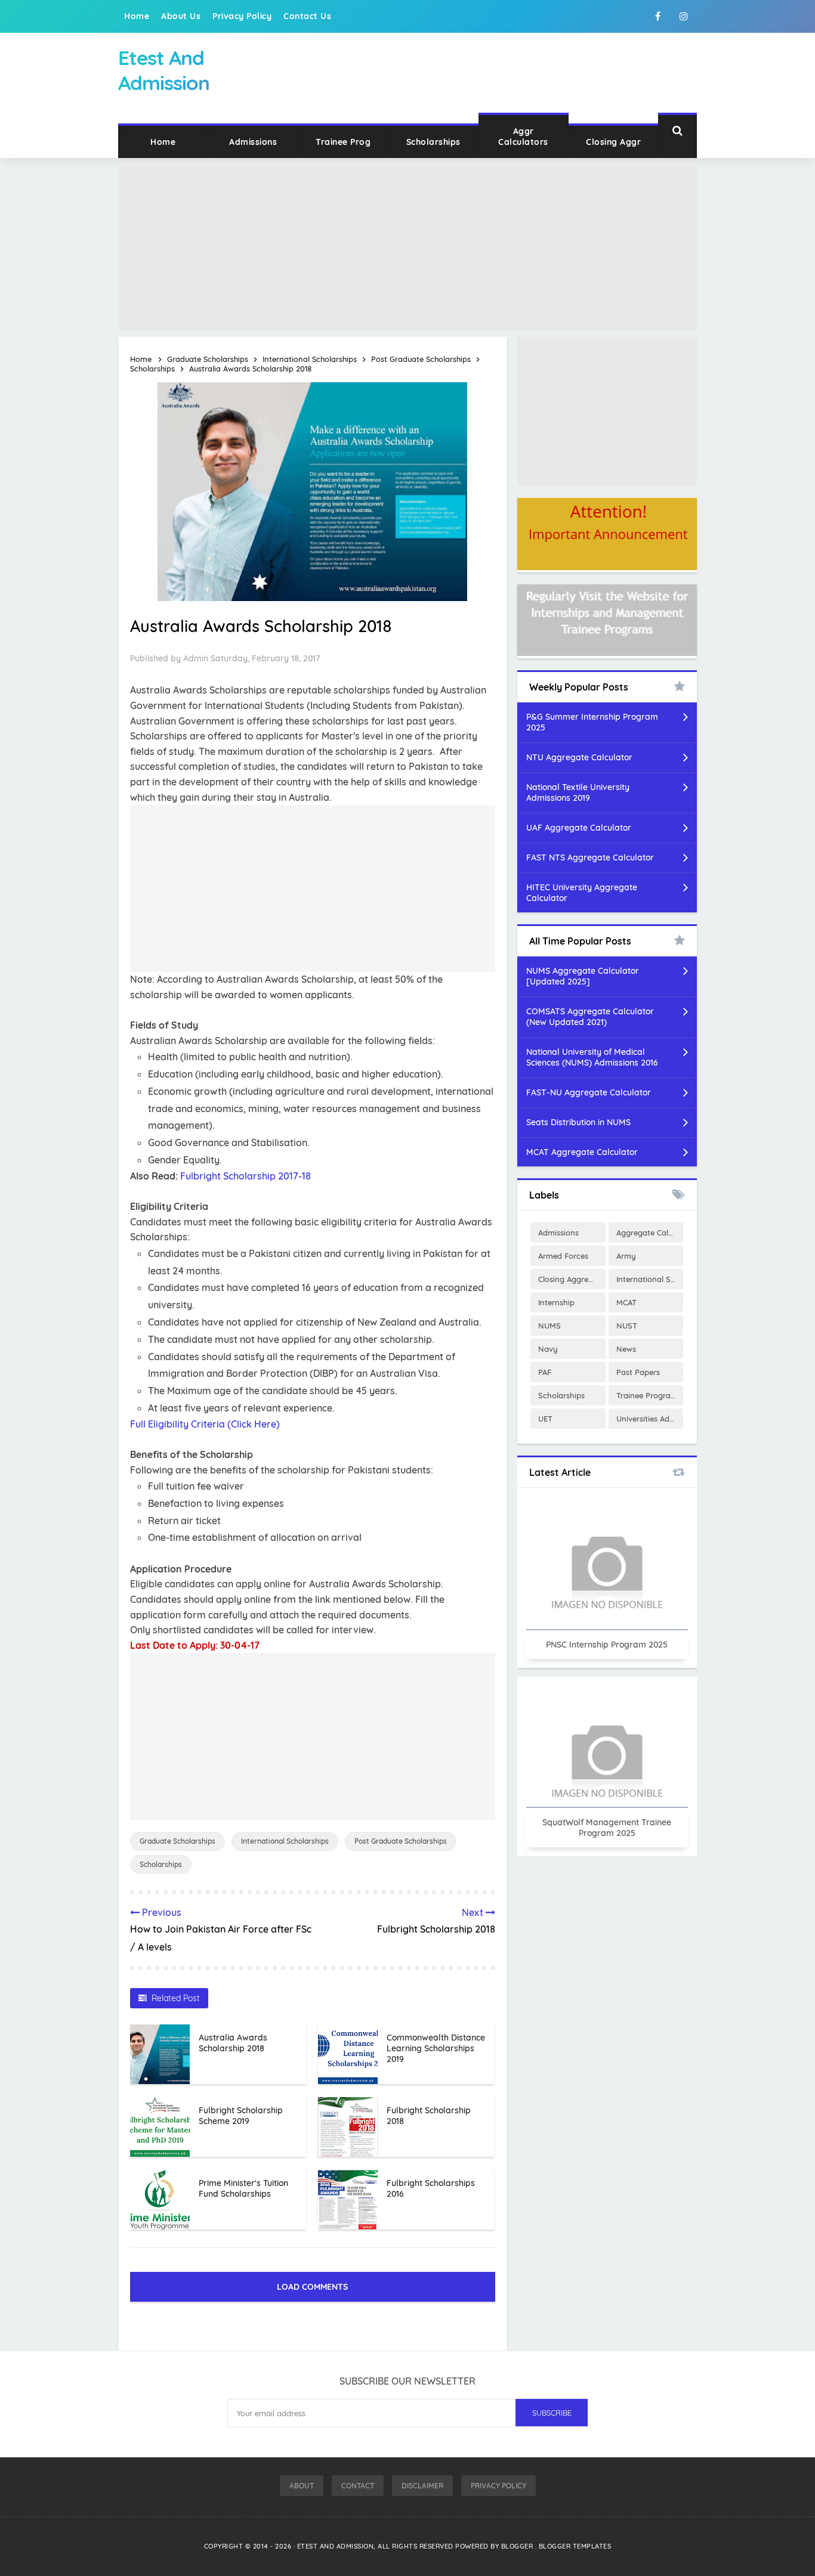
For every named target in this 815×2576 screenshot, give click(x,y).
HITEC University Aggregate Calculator (582, 893)
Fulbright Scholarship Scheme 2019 (241, 2116)
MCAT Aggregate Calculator (582, 1152)
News (626, 1349)
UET (545, 1419)
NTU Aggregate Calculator (579, 757)
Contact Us (307, 16)
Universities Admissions (650, 1419)
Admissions (253, 142)
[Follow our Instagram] (684, 16)
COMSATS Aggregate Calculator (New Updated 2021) (590, 1017)
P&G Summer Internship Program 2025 (592, 722)
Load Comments (312, 2287)
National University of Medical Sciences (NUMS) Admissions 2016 (592, 1057)
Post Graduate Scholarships (401, 1841)
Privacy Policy (242, 16)
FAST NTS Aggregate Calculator (590, 857)
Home (137, 16)
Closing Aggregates (572, 1279)
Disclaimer (422, 2486)
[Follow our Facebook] (657, 16)
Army (626, 1256)
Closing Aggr (613, 142)
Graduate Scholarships (177, 1841)
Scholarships (433, 142)
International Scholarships (285, 1841)
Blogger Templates (575, 2546)
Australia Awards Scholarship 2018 (233, 2043)
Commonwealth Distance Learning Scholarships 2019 (436, 2048)
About (302, 2486)
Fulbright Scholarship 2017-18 (246, 1176)
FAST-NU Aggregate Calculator (589, 1092)
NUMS (549, 1326)
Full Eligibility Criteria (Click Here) (205, 1424)
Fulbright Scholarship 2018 (429, 2116)
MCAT (626, 1302)
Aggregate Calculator (650, 1233)
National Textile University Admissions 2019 (578, 792)
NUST (627, 1326)
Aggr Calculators (523, 137)
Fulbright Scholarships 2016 (431, 2188)
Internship (556, 1302)
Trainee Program (647, 1395)
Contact (358, 2486)
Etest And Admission (336, 2546)
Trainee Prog (343, 142)
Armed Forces (563, 1256)
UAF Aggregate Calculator (579, 828)
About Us (181, 16)
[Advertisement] (407, 247)
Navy (548, 1349)
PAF (545, 1372)
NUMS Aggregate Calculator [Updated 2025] (583, 976)
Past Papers (638, 1372)
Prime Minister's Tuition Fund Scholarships (243, 2188)
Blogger (518, 2546)
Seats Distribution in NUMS (578, 1122)
